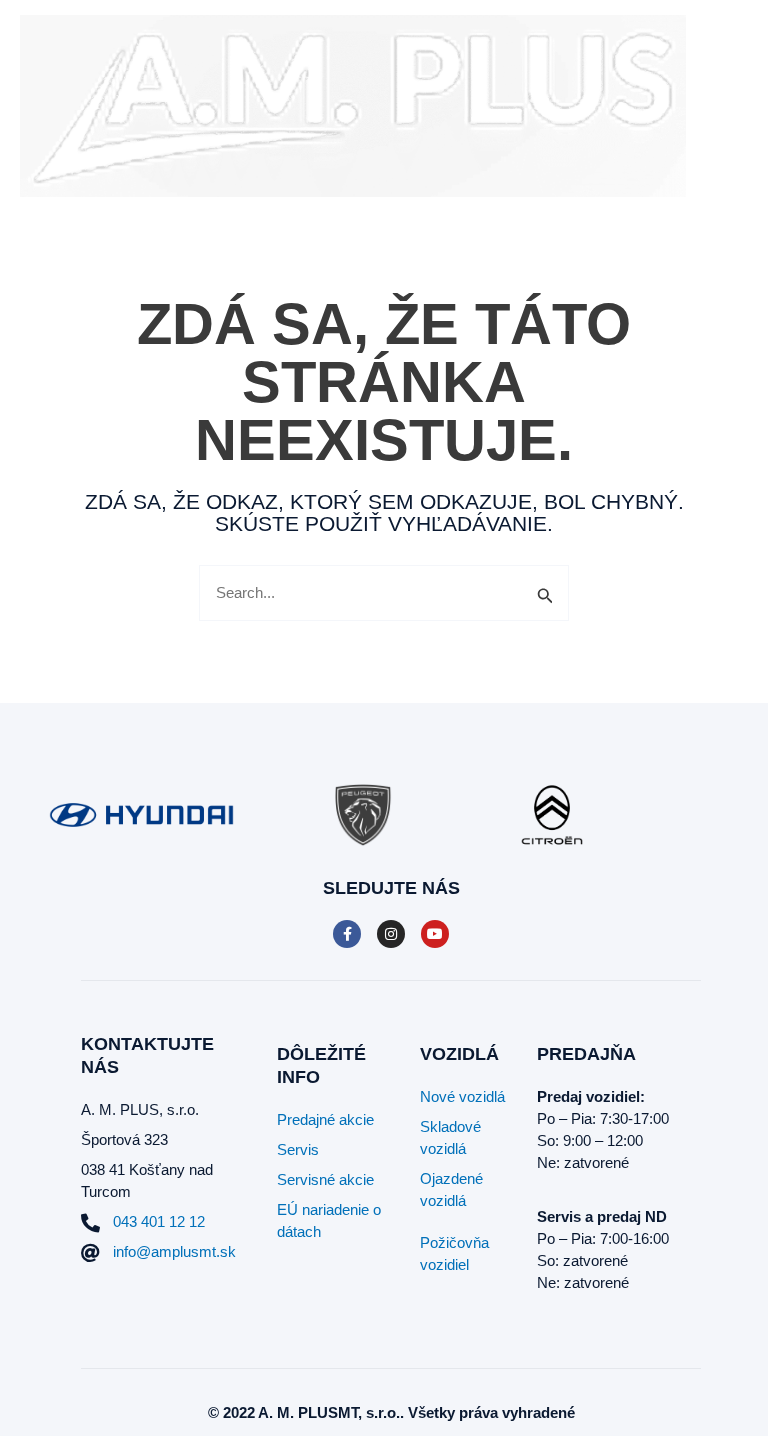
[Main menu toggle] (727, 106)
